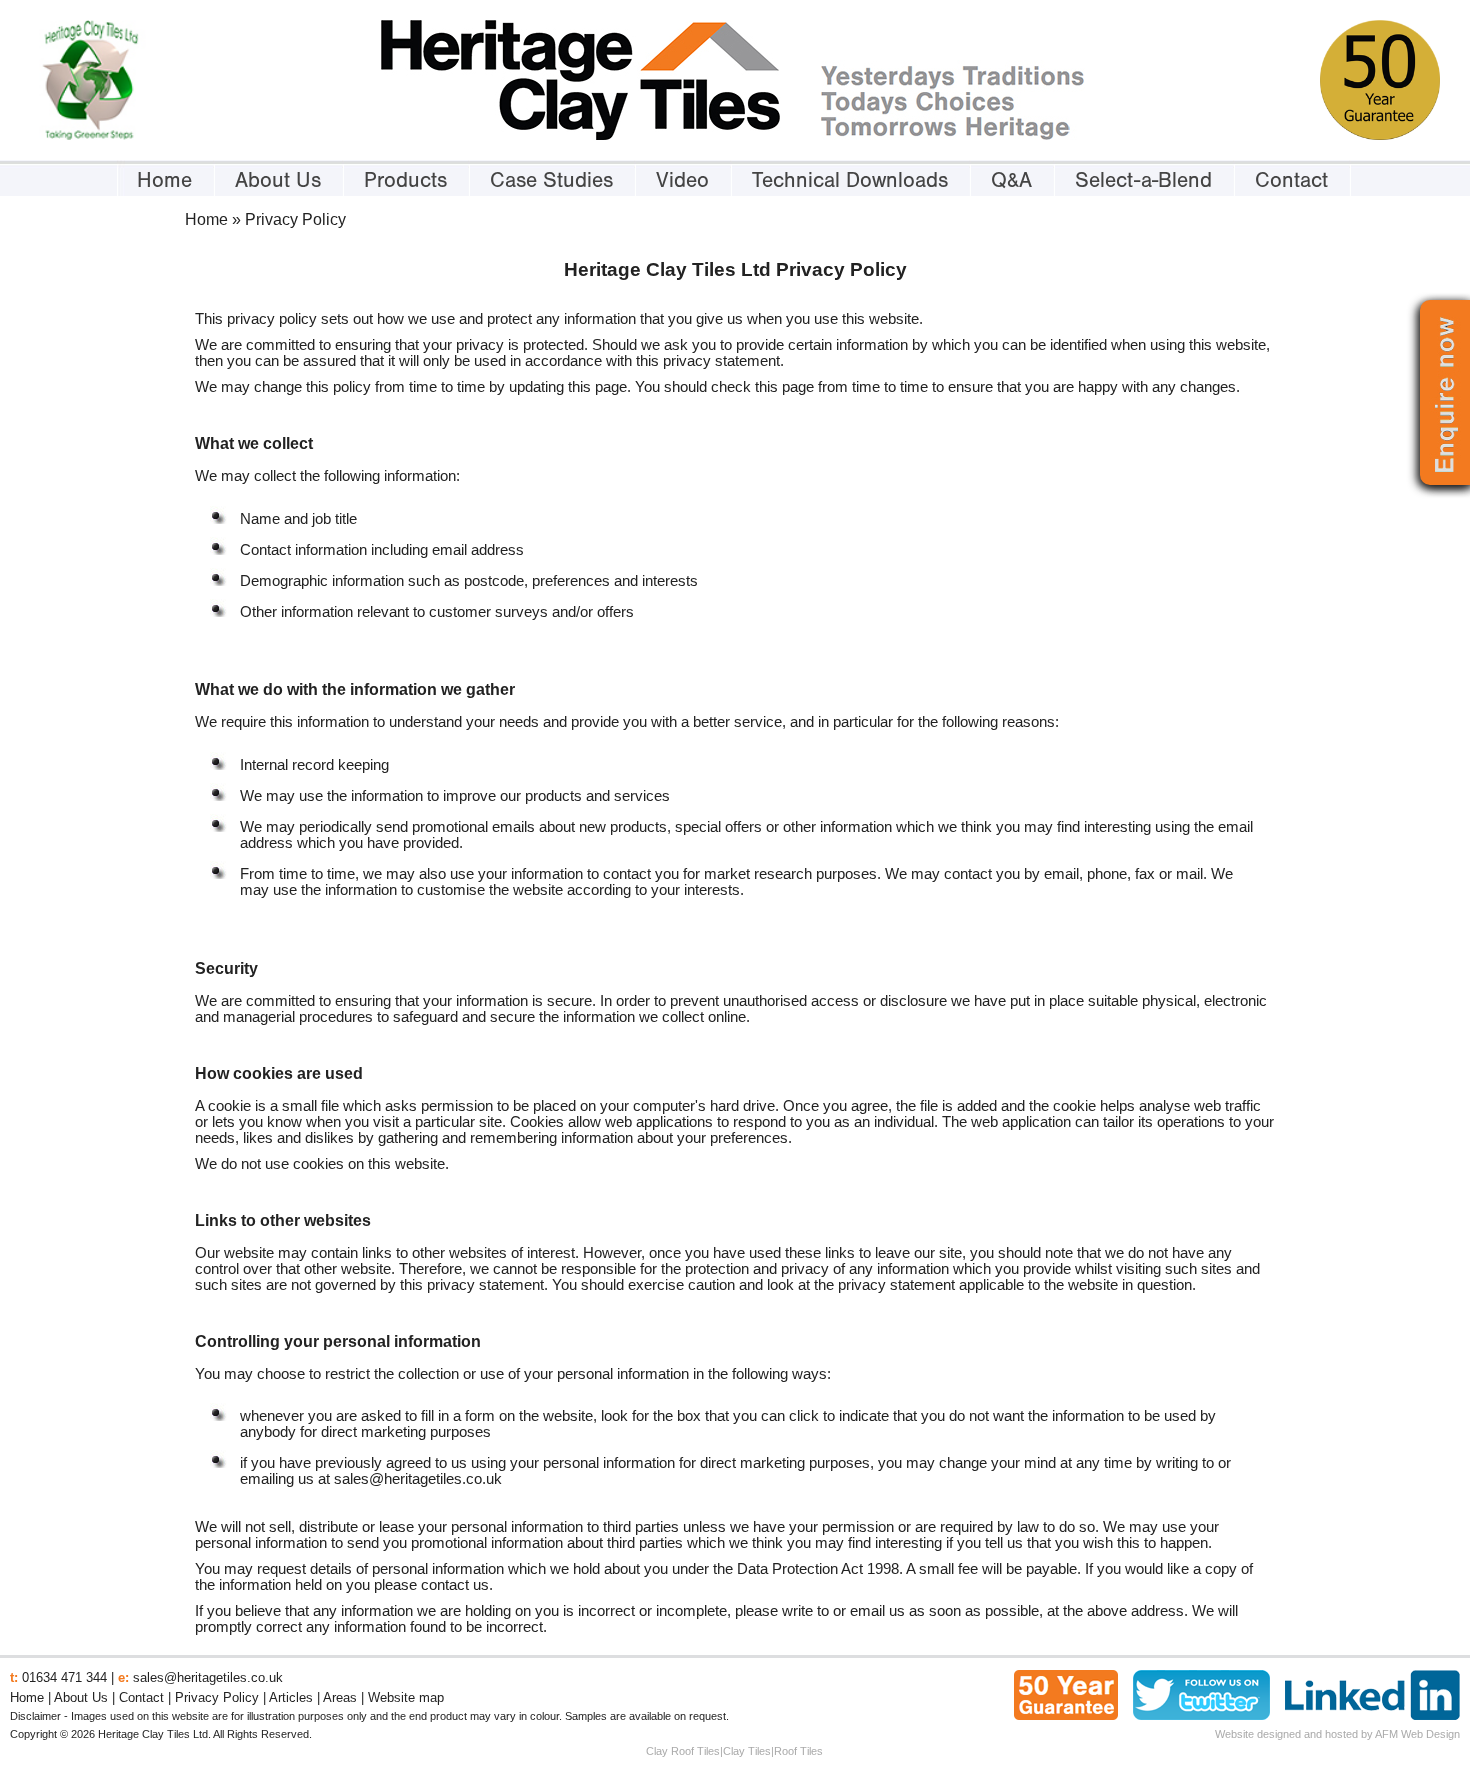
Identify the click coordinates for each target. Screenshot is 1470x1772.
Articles (291, 1697)
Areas (340, 1697)
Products (405, 180)
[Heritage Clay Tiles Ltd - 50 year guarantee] (1380, 135)
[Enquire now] (1446, 467)
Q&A (1011, 180)
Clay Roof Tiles (683, 1751)
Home (164, 180)
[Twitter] (1201, 1715)
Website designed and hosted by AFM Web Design (1337, 1734)
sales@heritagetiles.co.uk (418, 1479)
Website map (406, 1697)
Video (682, 180)
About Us (278, 180)
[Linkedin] (1372, 1715)
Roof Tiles (798, 1751)
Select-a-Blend (1143, 180)
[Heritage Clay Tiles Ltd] (581, 135)
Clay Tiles (747, 1751)
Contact (1291, 180)
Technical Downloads (850, 180)
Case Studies (551, 180)
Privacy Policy (217, 1697)
